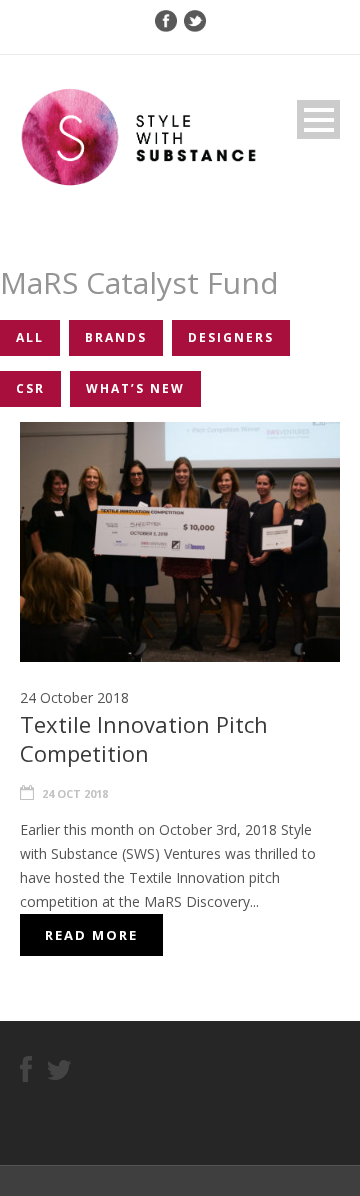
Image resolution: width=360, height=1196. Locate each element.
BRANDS (116, 337)
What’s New (135, 388)
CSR (30, 388)
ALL (30, 337)
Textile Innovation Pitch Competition (144, 738)
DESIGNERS (231, 337)
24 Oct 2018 (75, 793)
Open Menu (318, 119)
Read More (91, 935)
